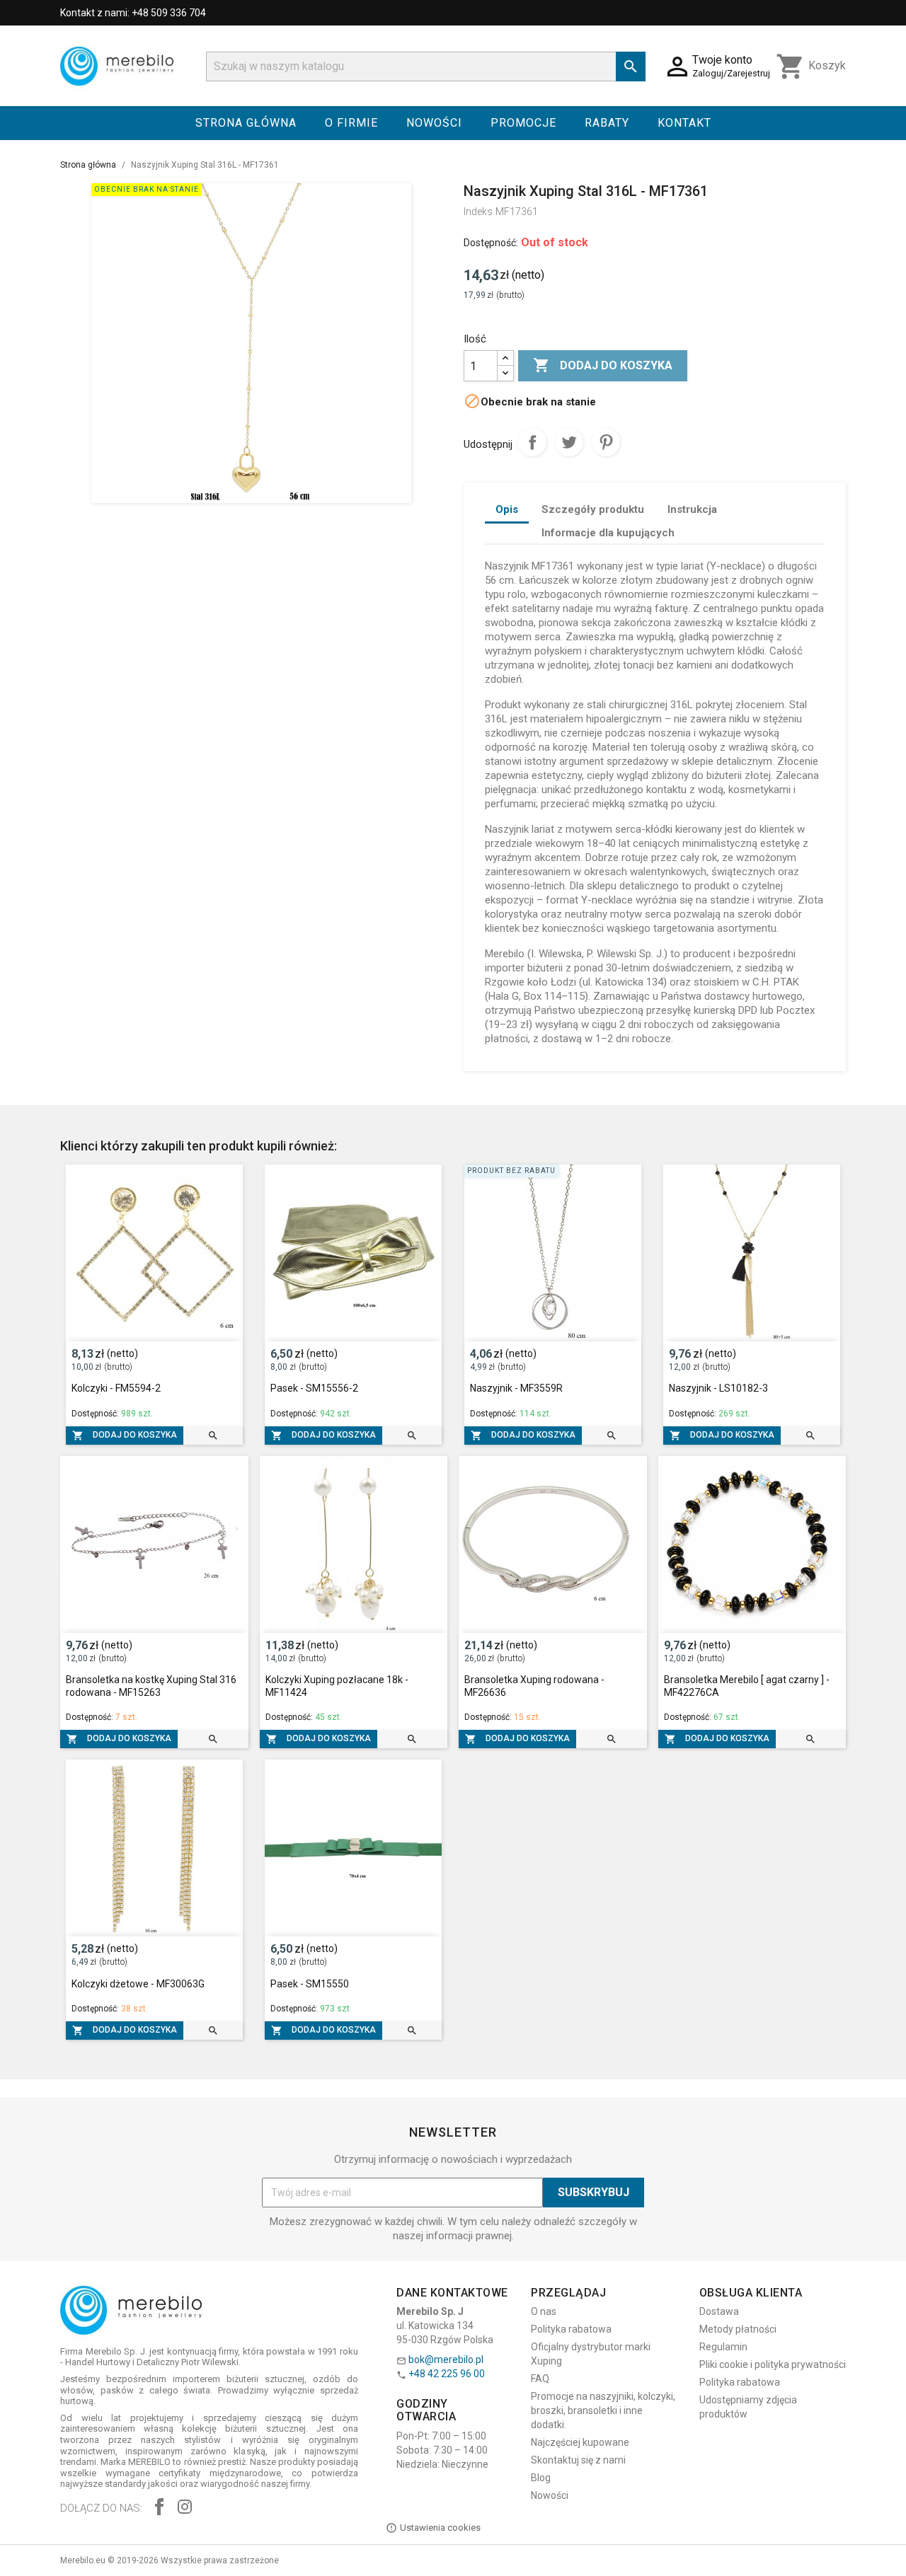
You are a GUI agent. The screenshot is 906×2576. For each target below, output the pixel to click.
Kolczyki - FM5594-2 (116, 1388)
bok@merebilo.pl (446, 2360)
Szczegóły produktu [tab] (593, 509)
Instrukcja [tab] (692, 509)
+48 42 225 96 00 (447, 2374)
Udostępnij (532, 442)
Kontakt (684, 123)
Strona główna (246, 123)
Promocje (523, 123)
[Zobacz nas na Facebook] (159, 2508)
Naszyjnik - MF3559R (516, 1388)
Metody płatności (738, 2329)
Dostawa (719, 2311)
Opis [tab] (507, 509)
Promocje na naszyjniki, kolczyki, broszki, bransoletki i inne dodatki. (603, 2410)
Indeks (478, 212)
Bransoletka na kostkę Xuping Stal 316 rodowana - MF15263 (151, 1686)
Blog (541, 2478)
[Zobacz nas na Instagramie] (185, 2508)
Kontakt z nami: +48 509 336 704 (133, 13)
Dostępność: (491, 243)
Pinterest (606, 442)
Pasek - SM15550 (310, 1984)
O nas (544, 2311)
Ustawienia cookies (440, 2528)
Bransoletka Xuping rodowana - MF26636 (534, 1686)
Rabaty (607, 123)
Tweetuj (569, 442)
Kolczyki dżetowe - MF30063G (138, 1984)
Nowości (434, 123)
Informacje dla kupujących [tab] (608, 533)
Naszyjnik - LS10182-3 (718, 1388)
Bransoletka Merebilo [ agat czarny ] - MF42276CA (747, 1686)
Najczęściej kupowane (580, 2442)
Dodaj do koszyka (603, 365)
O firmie (351, 123)
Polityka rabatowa (571, 2329)
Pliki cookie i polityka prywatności (773, 2364)
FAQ (540, 2379)
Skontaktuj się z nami (578, 2460)
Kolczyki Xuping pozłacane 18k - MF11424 (337, 1686)
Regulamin (723, 2347)
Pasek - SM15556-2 (314, 1388)
